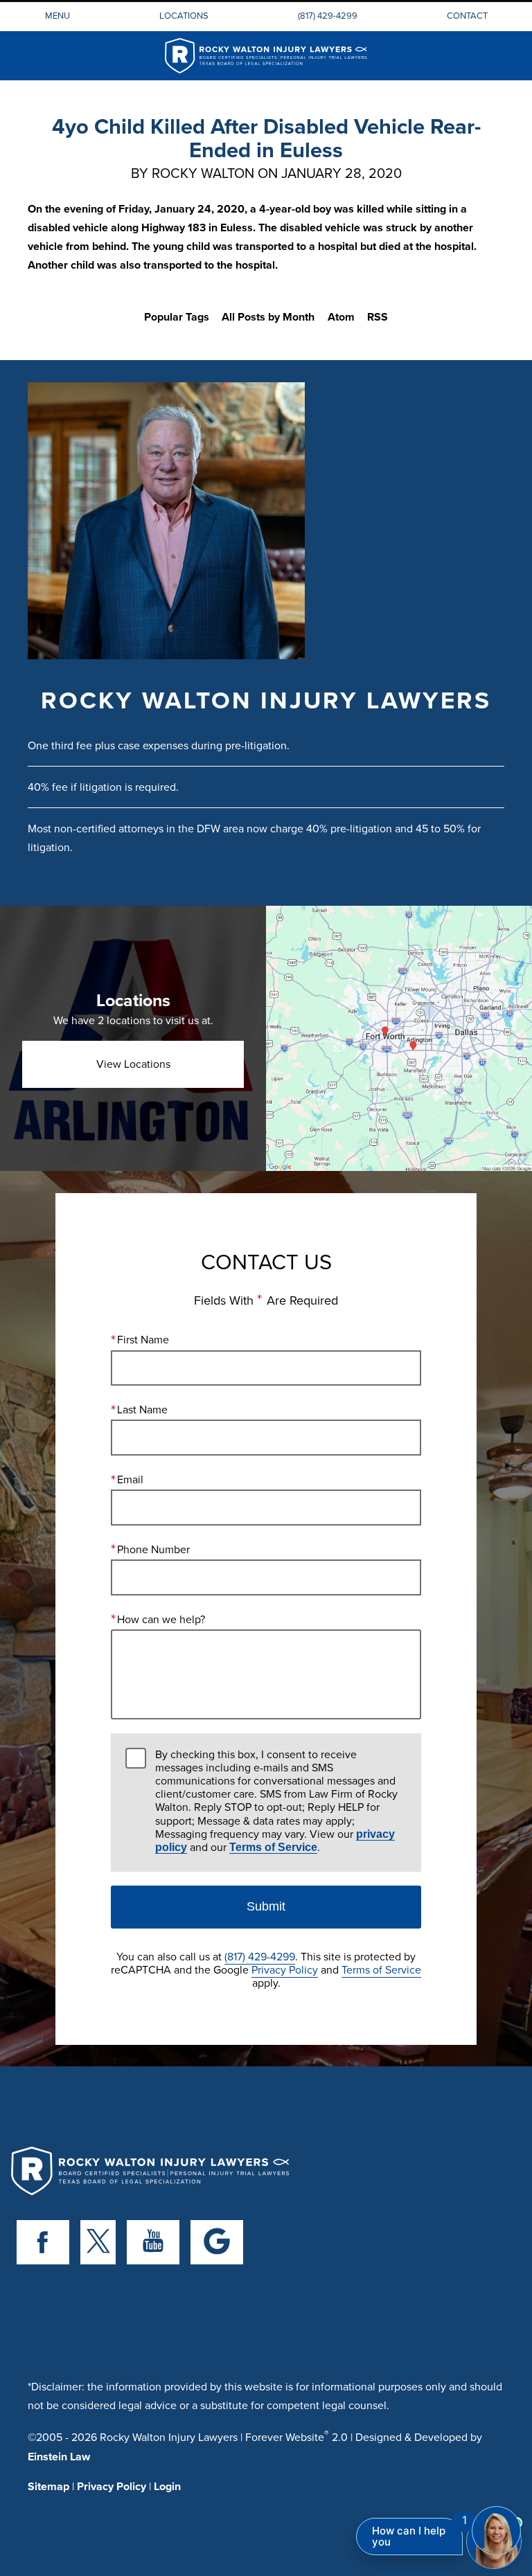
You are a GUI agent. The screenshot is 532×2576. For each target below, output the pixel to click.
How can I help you (409, 2536)
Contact (467, 15)
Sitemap (48, 2486)
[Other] (217, 2242)
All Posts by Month (268, 317)
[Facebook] (43, 2242)
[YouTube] (153, 2242)
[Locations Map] (399, 1038)
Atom (341, 317)
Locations (184, 15)
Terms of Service (273, 1847)
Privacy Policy (285, 1969)
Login (167, 2486)
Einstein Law (59, 2457)
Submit (266, 1906)
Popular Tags (177, 317)
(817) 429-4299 (328, 15)
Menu (57, 15)
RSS (378, 317)
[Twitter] (98, 2242)
